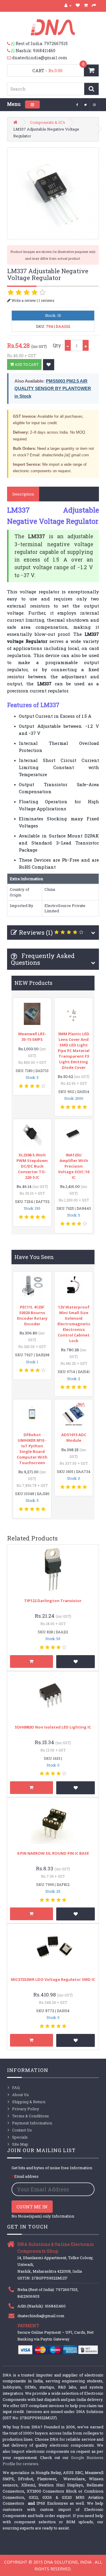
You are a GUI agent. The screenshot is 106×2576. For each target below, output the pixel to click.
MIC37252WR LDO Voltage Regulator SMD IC (53, 1979)
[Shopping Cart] (86, 5)
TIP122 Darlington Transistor (53, 1601)
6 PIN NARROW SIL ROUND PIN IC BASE (53, 1853)
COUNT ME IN (32, 2207)
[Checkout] (94, 5)
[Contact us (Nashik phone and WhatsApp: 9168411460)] (11, 51)
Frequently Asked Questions (43, 959)
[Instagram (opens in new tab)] (95, 104)
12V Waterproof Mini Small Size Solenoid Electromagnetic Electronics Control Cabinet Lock (74, 1324)
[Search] (91, 89)
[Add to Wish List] (49, 365)
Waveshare (74, 2479)
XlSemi (28, 2485)
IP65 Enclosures (52, 2503)
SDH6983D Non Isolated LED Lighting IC (53, 1727)
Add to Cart (26, 364)
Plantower (47, 2479)
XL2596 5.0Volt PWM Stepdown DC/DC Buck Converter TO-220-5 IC (32, 1166)
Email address (26, 2176)
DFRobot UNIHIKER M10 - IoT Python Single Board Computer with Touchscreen (32, 1449)
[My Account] (68, 5)
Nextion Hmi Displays (61, 2485)
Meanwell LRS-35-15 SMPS (32, 1037)
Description (23, 494)
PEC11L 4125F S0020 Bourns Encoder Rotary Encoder (32, 1315)
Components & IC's (48, 122)
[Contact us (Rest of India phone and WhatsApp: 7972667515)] (11, 44)
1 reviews (47, 300)
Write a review (23, 300)
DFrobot (25, 2479)
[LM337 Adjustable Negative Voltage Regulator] (53, 193)
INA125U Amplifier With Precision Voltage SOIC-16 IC (74, 1166)
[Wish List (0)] (78, 5)
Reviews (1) (36, 932)
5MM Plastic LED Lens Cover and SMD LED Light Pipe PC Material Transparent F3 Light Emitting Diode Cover (74, 1051)
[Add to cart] (32, 1661)
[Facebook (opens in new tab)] (77, 104)
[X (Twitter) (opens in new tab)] (86, 104)
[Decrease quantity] (68, 345)
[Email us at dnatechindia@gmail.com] (10, 58)
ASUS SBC (73, 2473)
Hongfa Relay (48, 2473)
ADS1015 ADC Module (74, 1437)
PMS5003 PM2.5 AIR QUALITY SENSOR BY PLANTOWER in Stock (53, 389)
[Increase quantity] (86, 345)
